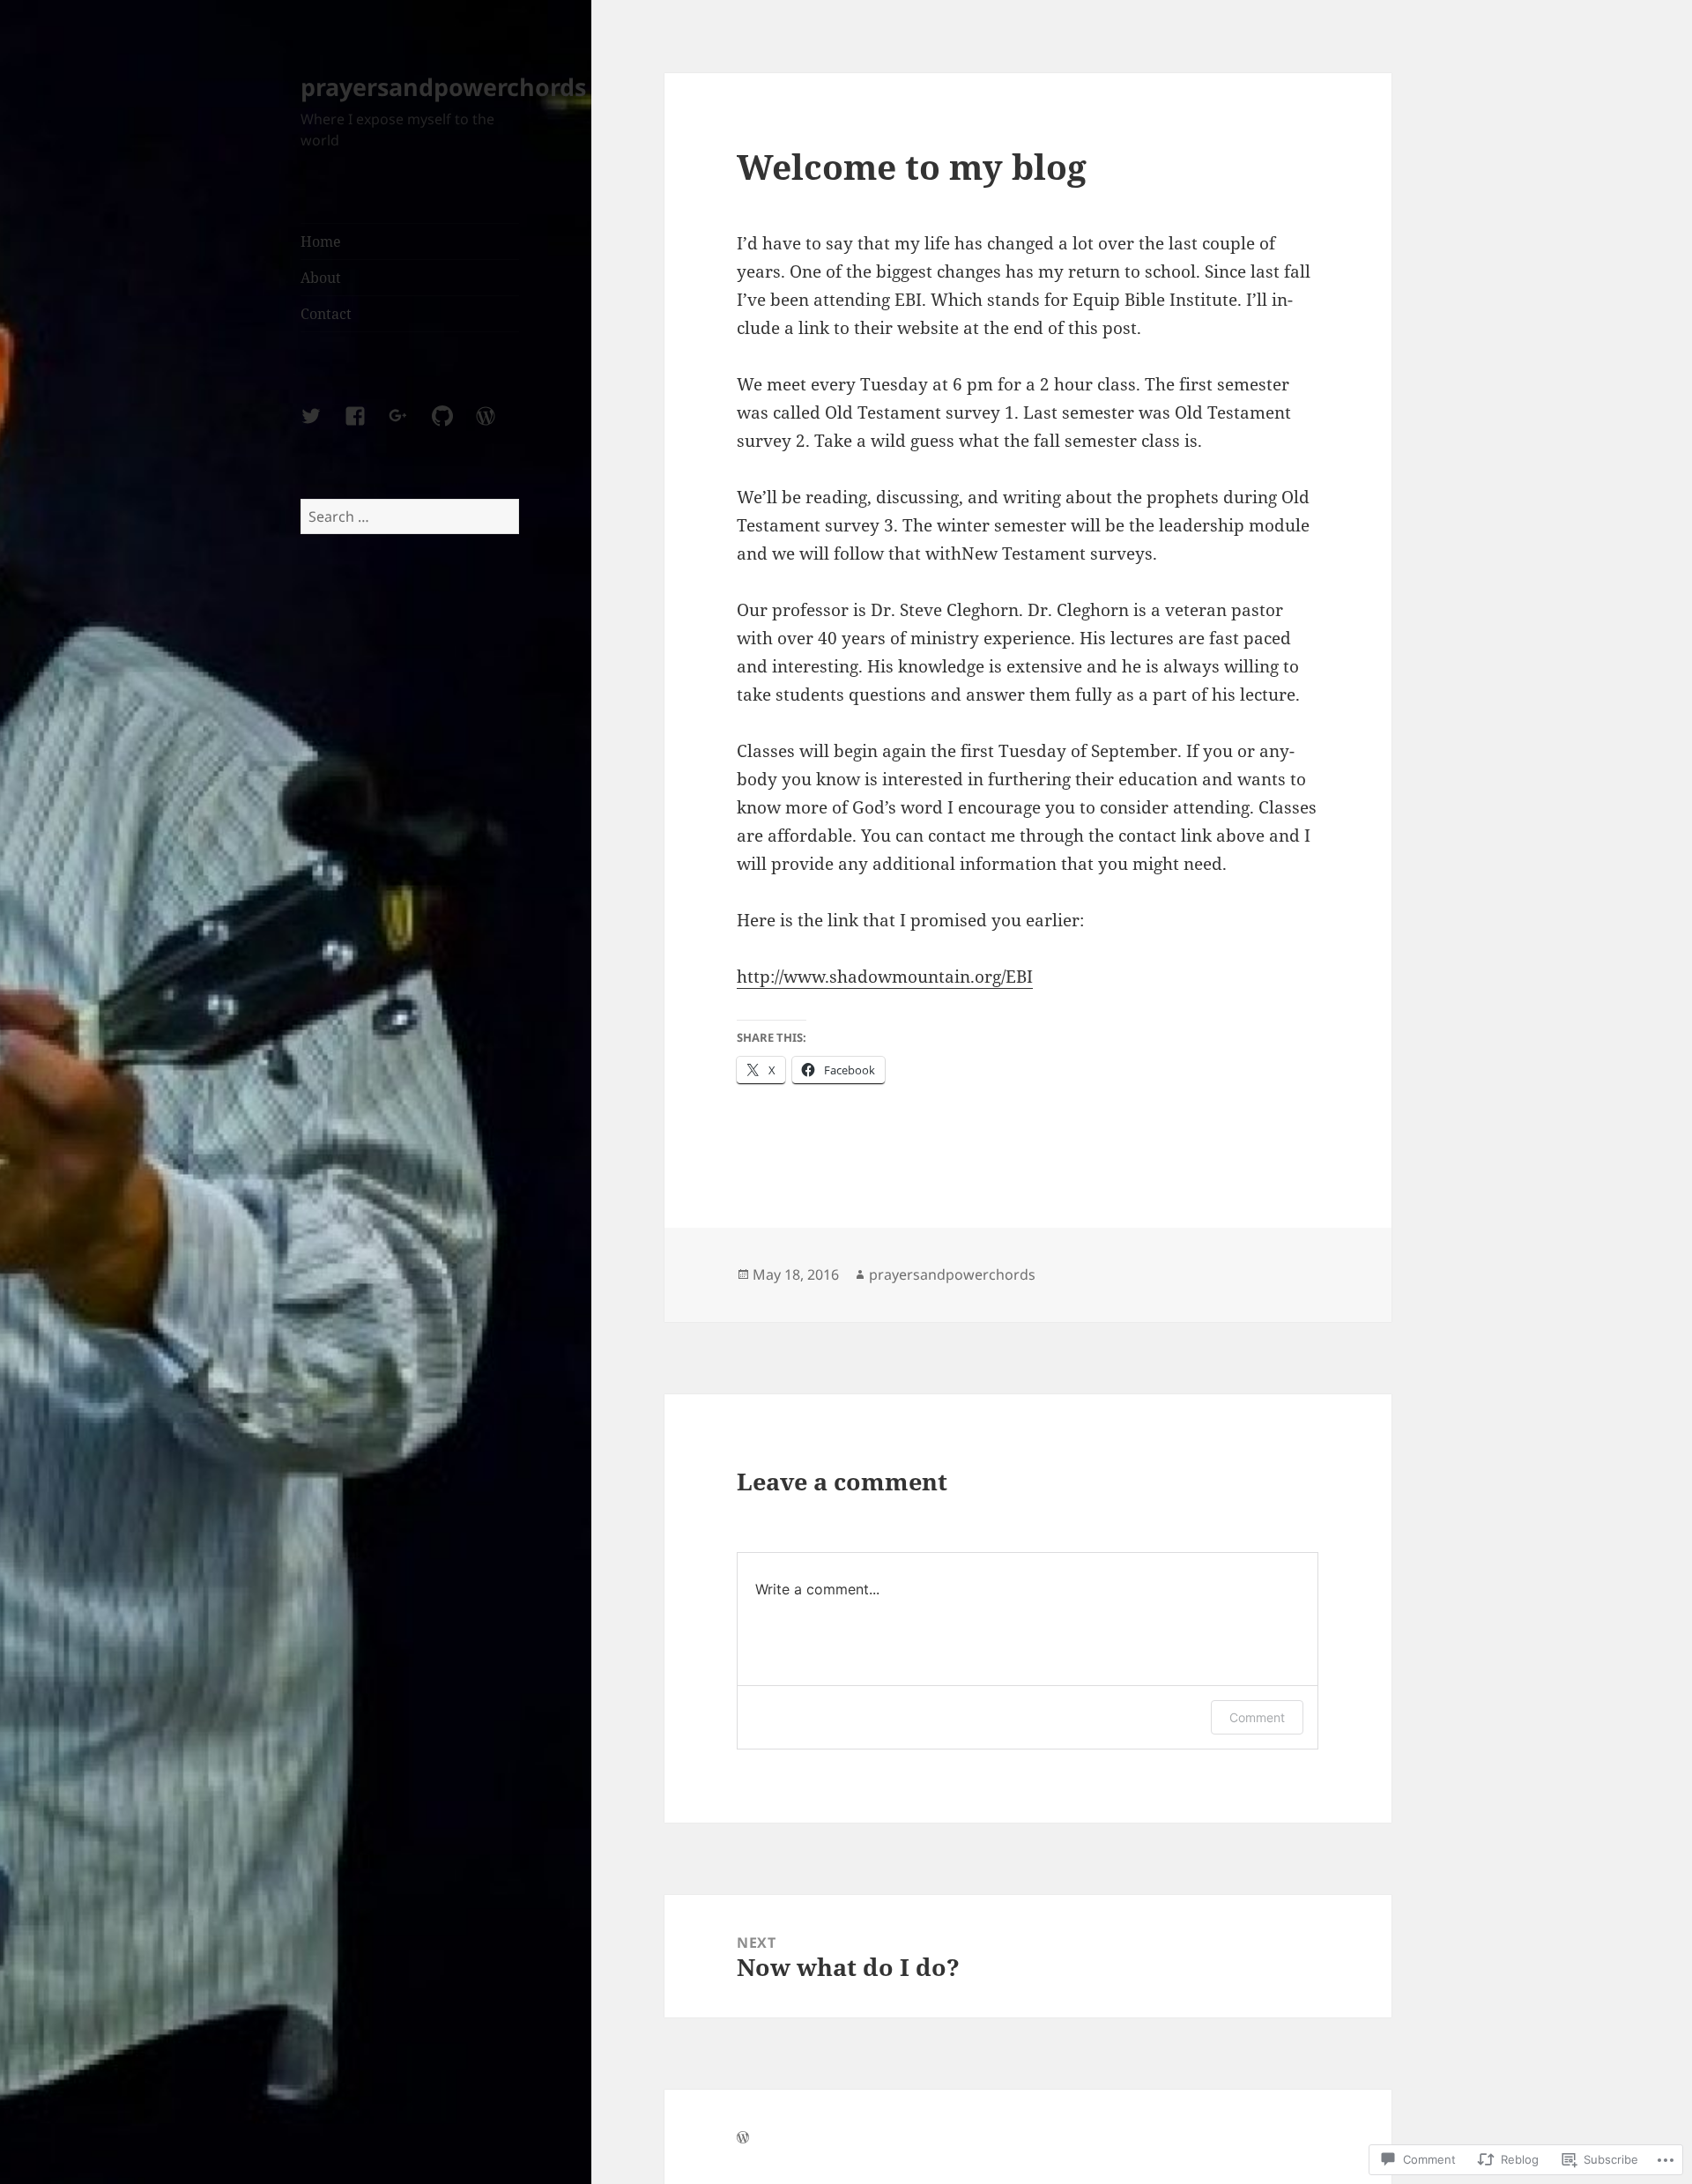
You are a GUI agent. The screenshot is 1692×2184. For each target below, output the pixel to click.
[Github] (453, 427)
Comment (1257, 1717)
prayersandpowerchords (443, 87)
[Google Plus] (409, 427)
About (321, 278)
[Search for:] (410, 516)
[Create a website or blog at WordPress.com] (743, 2138)
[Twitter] (322, 427)
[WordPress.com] (496, 427)
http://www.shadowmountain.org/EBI (885, 977)
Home (321, 241)
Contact (326, 314)
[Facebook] (366, 427)
